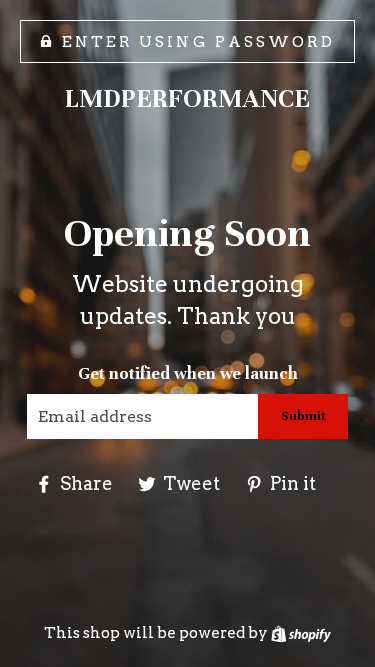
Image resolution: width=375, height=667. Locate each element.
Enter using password (198, 41)
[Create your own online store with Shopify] (301, 632)
